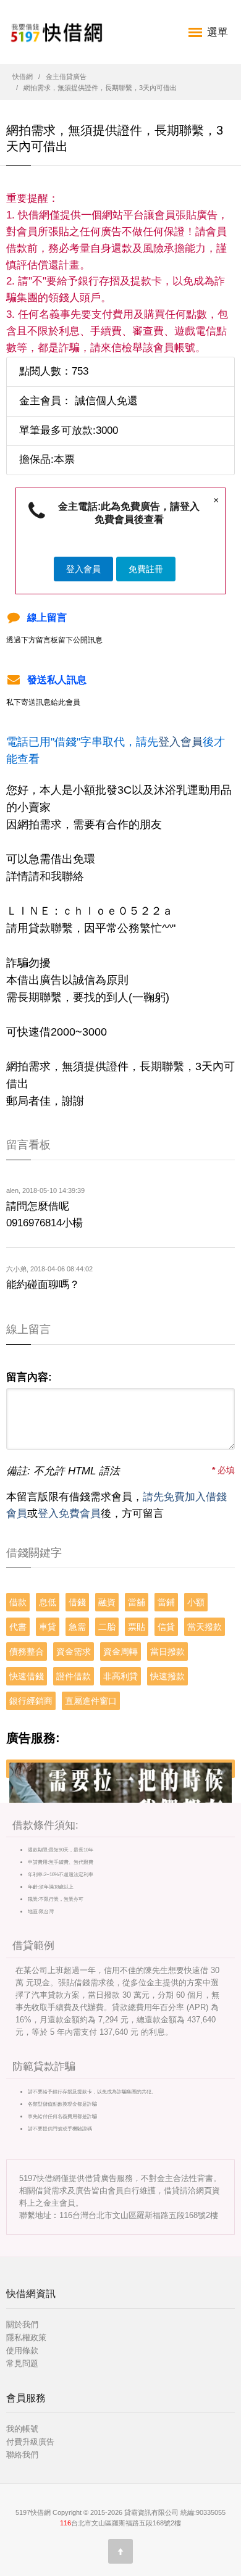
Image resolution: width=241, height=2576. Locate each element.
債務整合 (27, 1652)
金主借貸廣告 (66, 77)
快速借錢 (27, 1676)
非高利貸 (120, 1676)
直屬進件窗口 (91, 1701)
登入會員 (83, 569)
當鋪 (166, 1602)
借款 (18, 1602)
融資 (107, 1602)
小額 (196, 1602)
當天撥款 (205, 1627)
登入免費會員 (69, 1514)
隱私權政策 (26, 2337)
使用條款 (22, 2350)
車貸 (48, 1627)
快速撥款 (167, 1676)
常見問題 (22, 2363)
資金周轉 (120, 1652)
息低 (48, 1602)
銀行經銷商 (31, 1701)
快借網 (23, 77)
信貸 (166, 1627)
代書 (18, 1627)
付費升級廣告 (30, 2442)
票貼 (137, 1627)
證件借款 (74, 1676)
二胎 (107, 1627)
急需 (77, 1627)
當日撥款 (167, 1652)
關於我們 (22, 2325)
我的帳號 (22, 2429)
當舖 (137, 1602)
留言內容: (29, 1377)
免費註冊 (146, 569)
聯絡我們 (22, 2455)
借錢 (77, 1602)
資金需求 (74, 1652)
